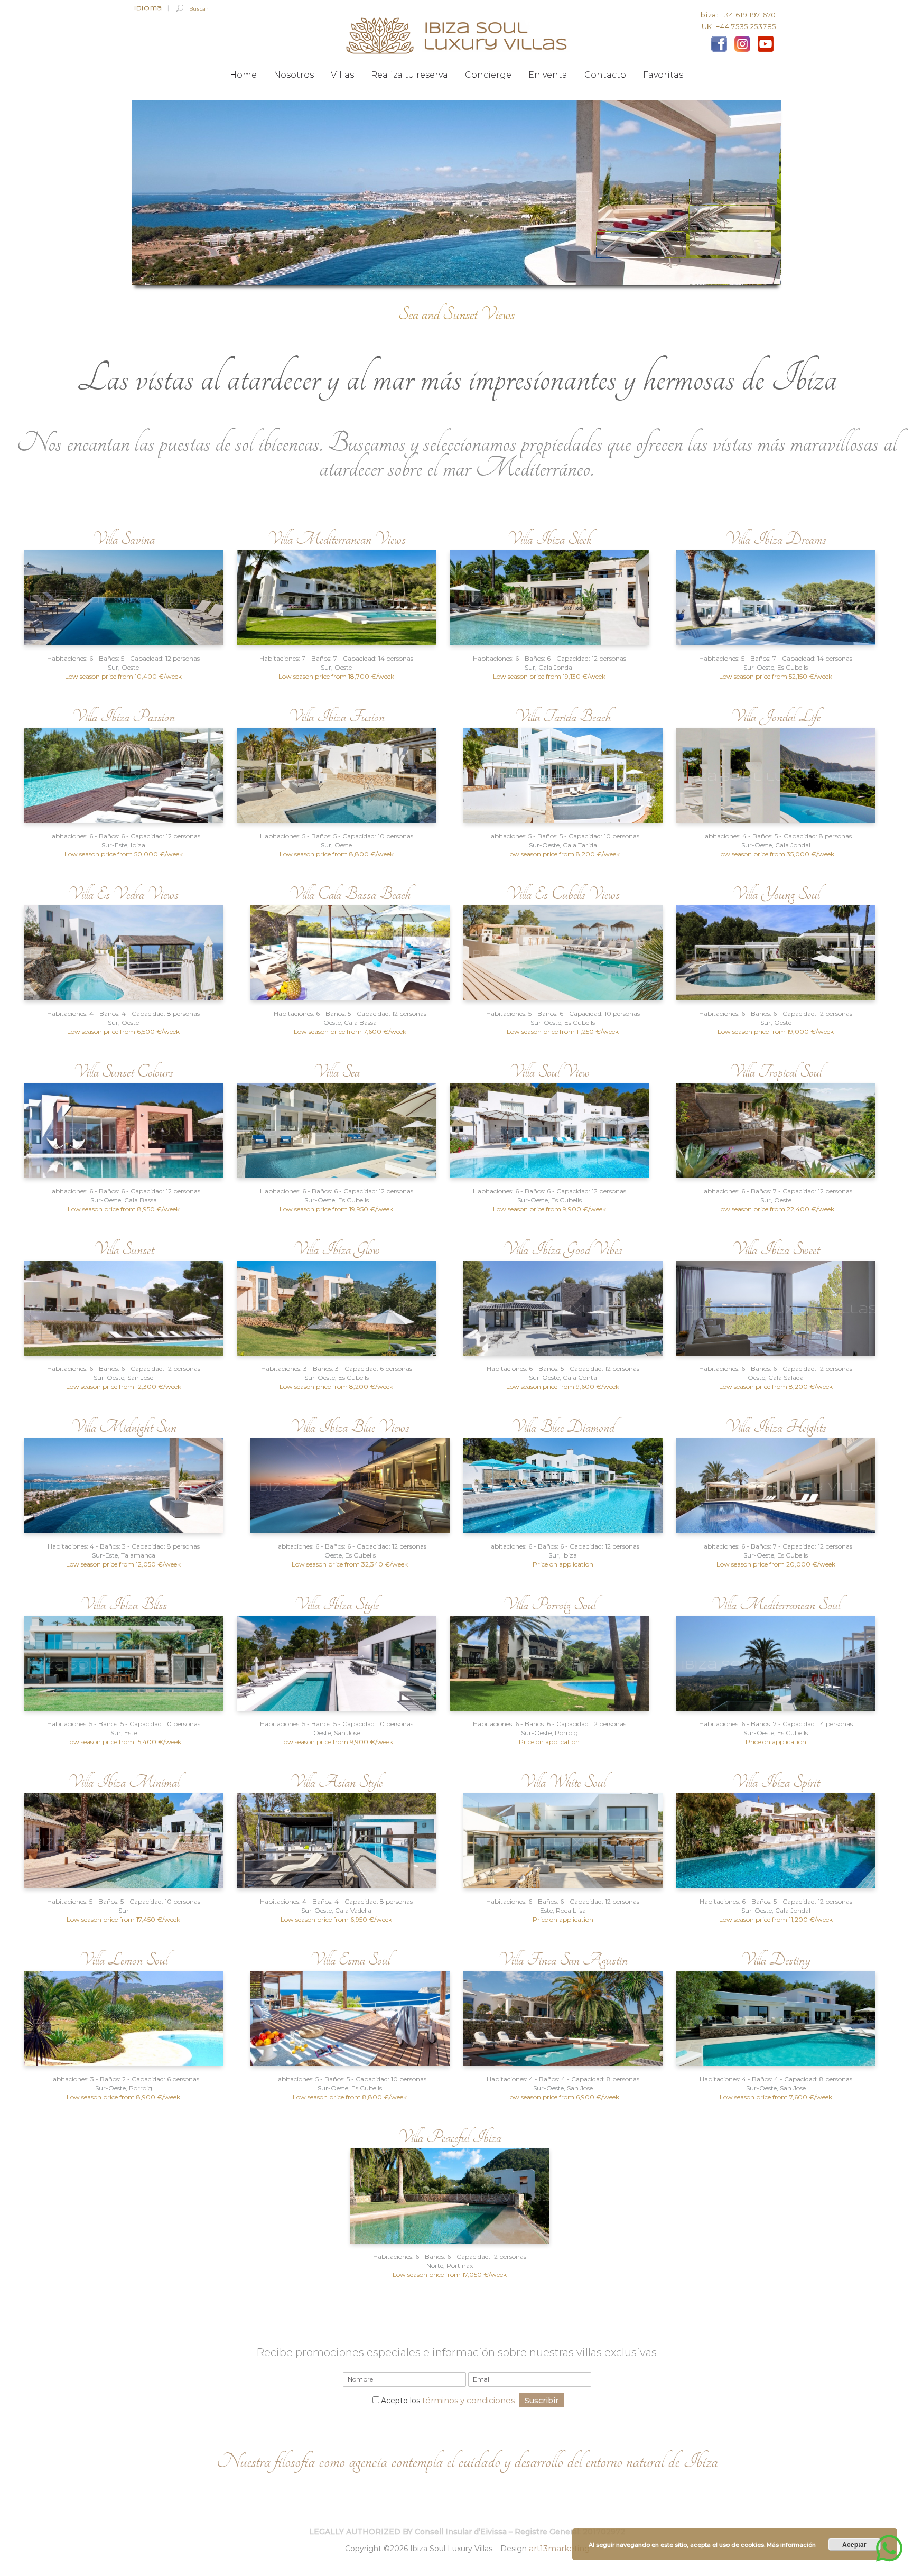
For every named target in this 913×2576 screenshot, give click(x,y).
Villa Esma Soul (350, 1959)
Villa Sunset (124, 1249)
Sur (530, 667)
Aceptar (854, 2544)
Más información (791, 2545)
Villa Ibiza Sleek (549, 539)
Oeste (332, 1022)
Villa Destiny (776, 1959)
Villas (342, 75)
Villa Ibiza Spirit (776, 1782)
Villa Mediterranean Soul (776, 1604)
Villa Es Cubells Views (563, 894)
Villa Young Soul (776, 894)
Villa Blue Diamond (563, 1427)
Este (546, 1910)
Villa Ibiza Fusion (337, 716)
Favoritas (663, 75)
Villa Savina (124, 539)
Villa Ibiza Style (337, 1604)
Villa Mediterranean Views (337, 539)
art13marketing (559, 2548)
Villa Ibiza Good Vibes (563, 1249)
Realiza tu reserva (409, 75)
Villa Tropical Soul (776, 1072)
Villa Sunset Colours (123, 1072)
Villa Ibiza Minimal (124, 1782)
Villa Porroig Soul (549, 1604)
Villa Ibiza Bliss (124, 1604)
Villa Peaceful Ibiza (450, 2137)
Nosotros (294, 75)
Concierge (488, 75)
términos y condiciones (468, 2400)
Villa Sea (337, 1072)
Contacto (605, 75)
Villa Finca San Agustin (563, 1959)
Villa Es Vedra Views (123, 894)
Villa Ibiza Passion (123, 716)
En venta (548, 75)
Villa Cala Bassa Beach (350, 894)
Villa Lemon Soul (123, 1959)
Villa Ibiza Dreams (776, 539)
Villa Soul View (549, 1072)
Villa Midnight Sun (124, 1427)
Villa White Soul (563, 1782)
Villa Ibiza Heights (776, 1427)
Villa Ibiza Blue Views (350, 1427)
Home (243, 75)
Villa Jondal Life (776, 716)
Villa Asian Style (336, 1782)
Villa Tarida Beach (563, 716)
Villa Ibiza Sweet (776, 1249)
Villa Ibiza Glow (337, 1249)
